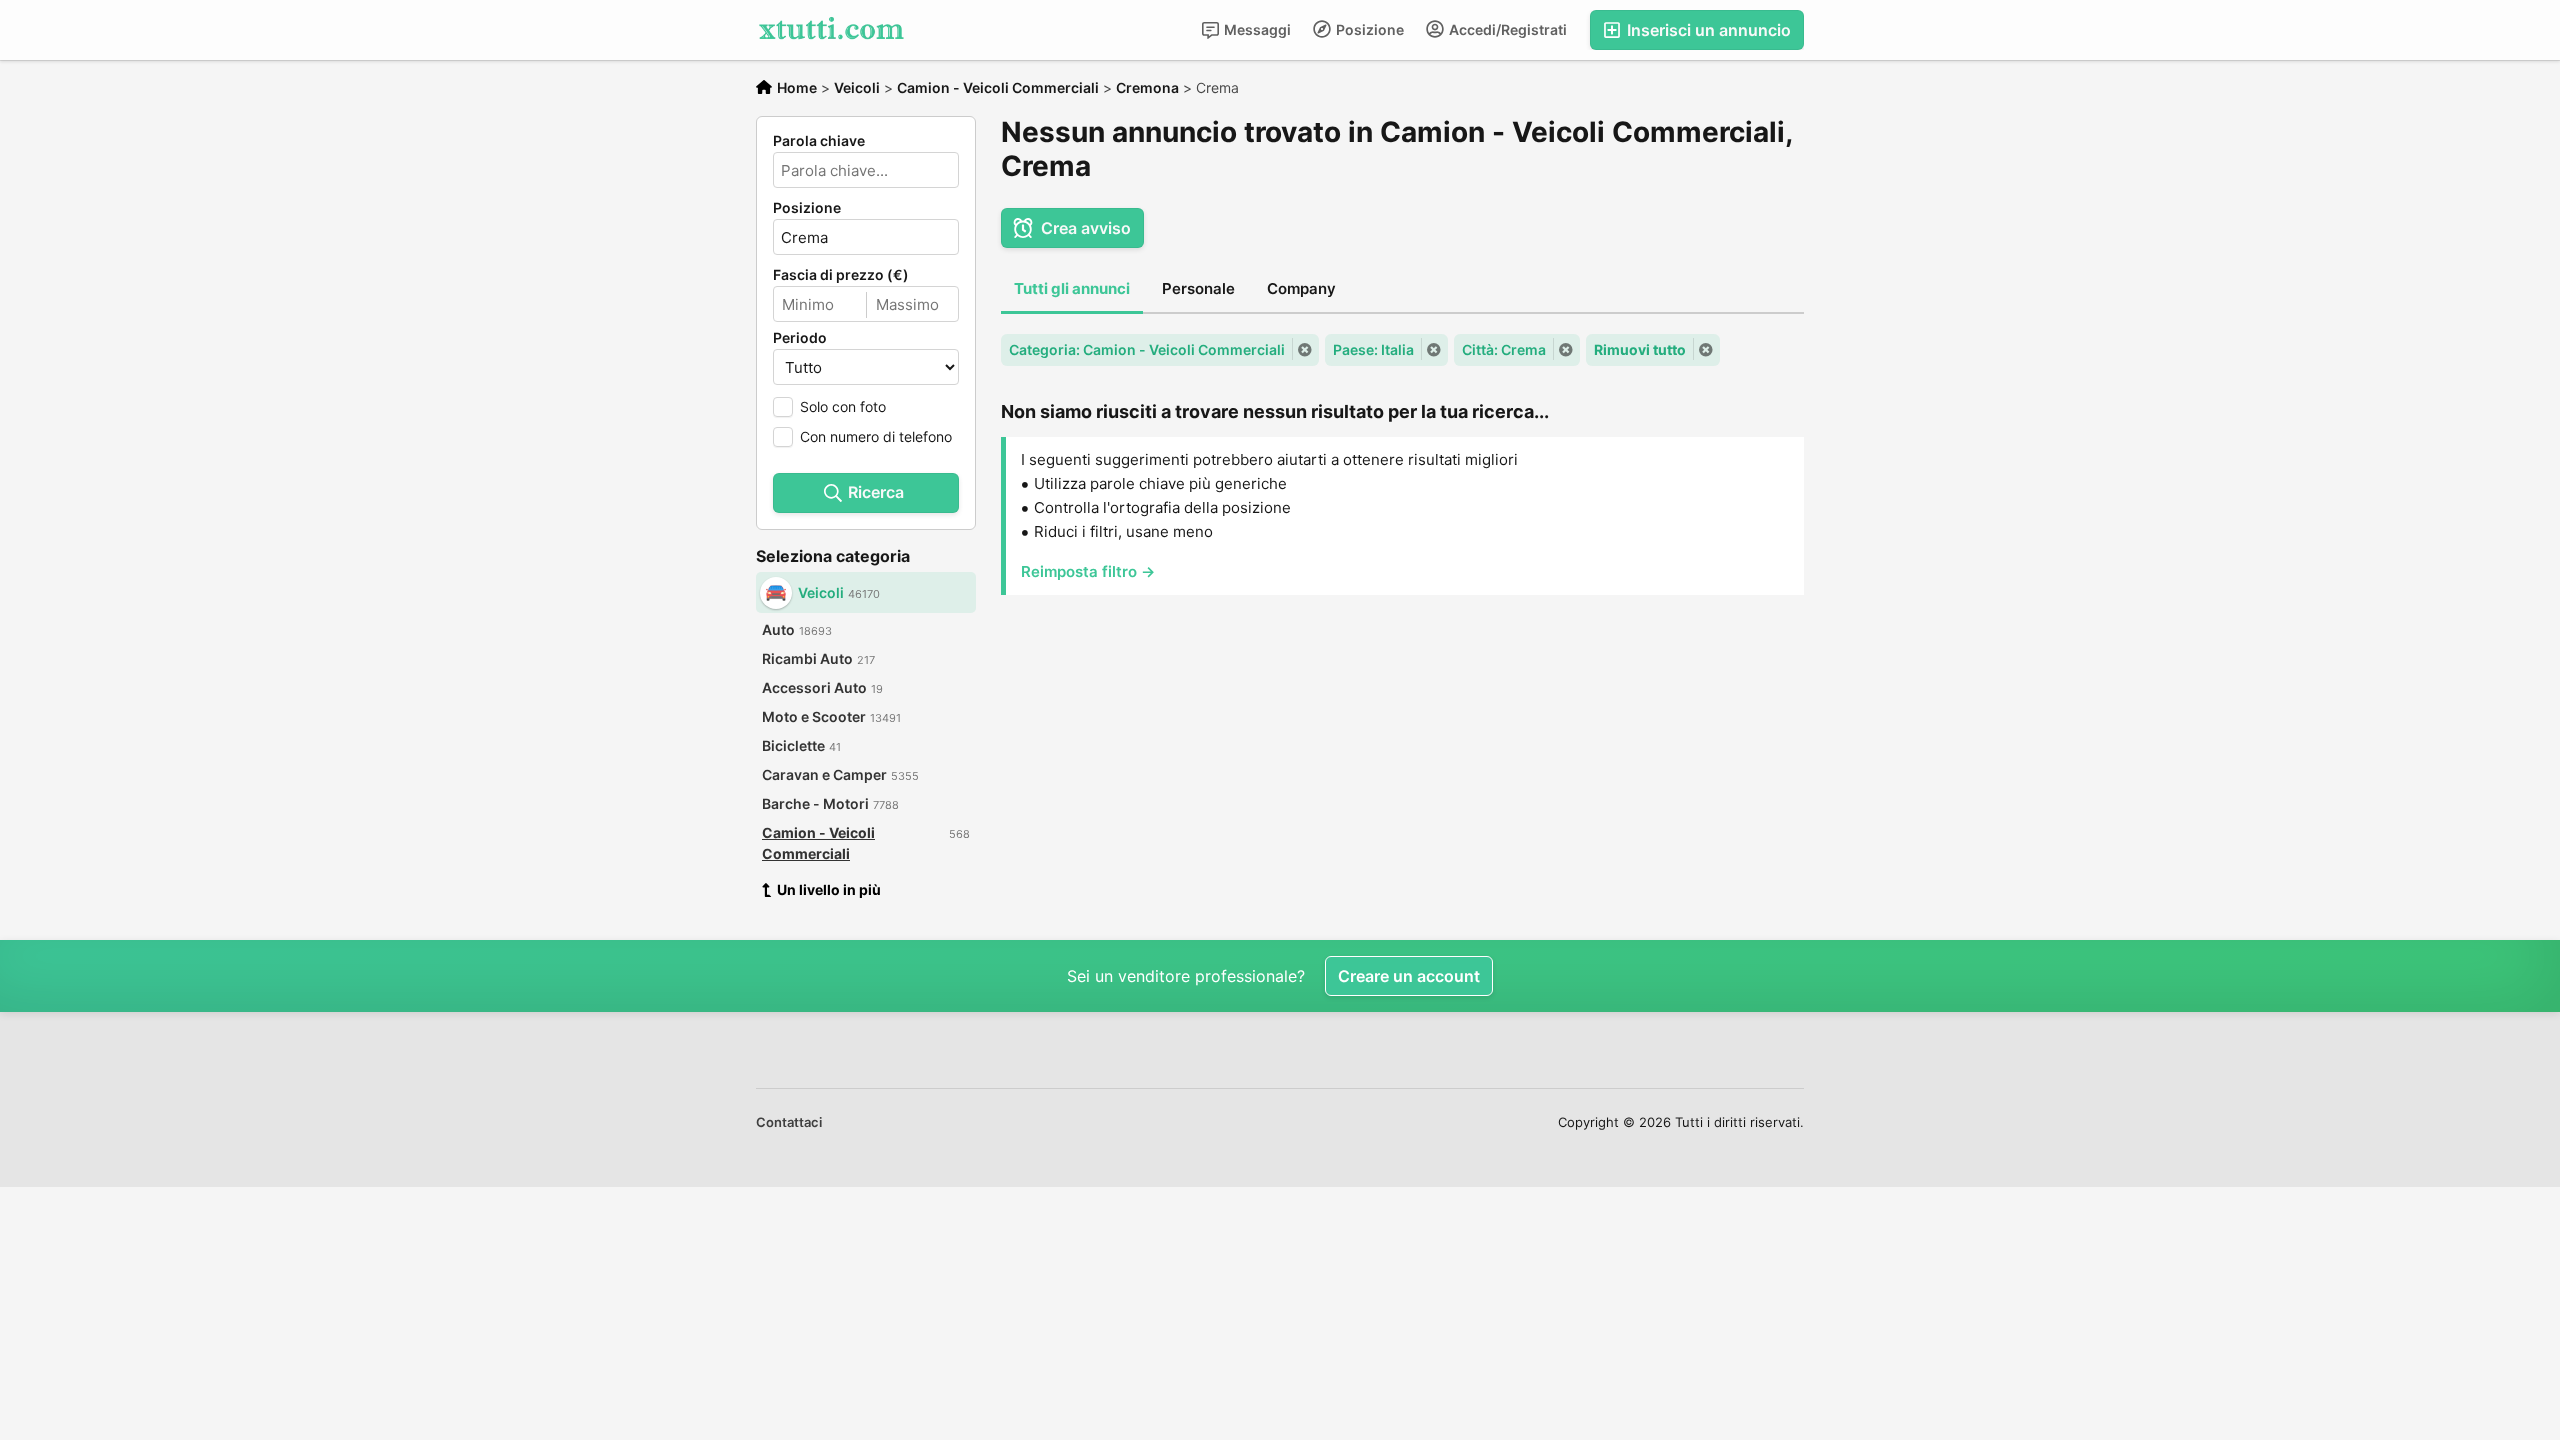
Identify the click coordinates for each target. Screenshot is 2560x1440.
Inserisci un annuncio (1707, 30)
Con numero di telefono (876, 436)
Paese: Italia (1373, 349)
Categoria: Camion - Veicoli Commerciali (1147, 349)
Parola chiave (819, 141)
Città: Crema (1504, 349)
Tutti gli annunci (1072, 288)
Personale (1198, 288)
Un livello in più (829, 889)
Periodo (800, 338)
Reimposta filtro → (1088, 571)
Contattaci (789, 1122)
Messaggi (1256, 29)
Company (1301, 288)
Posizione (1368, 29)
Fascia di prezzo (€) (841, 275)
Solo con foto (843, 406)
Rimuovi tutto (1640, 349)
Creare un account (1409, 976)
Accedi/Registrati (1506, 29)
